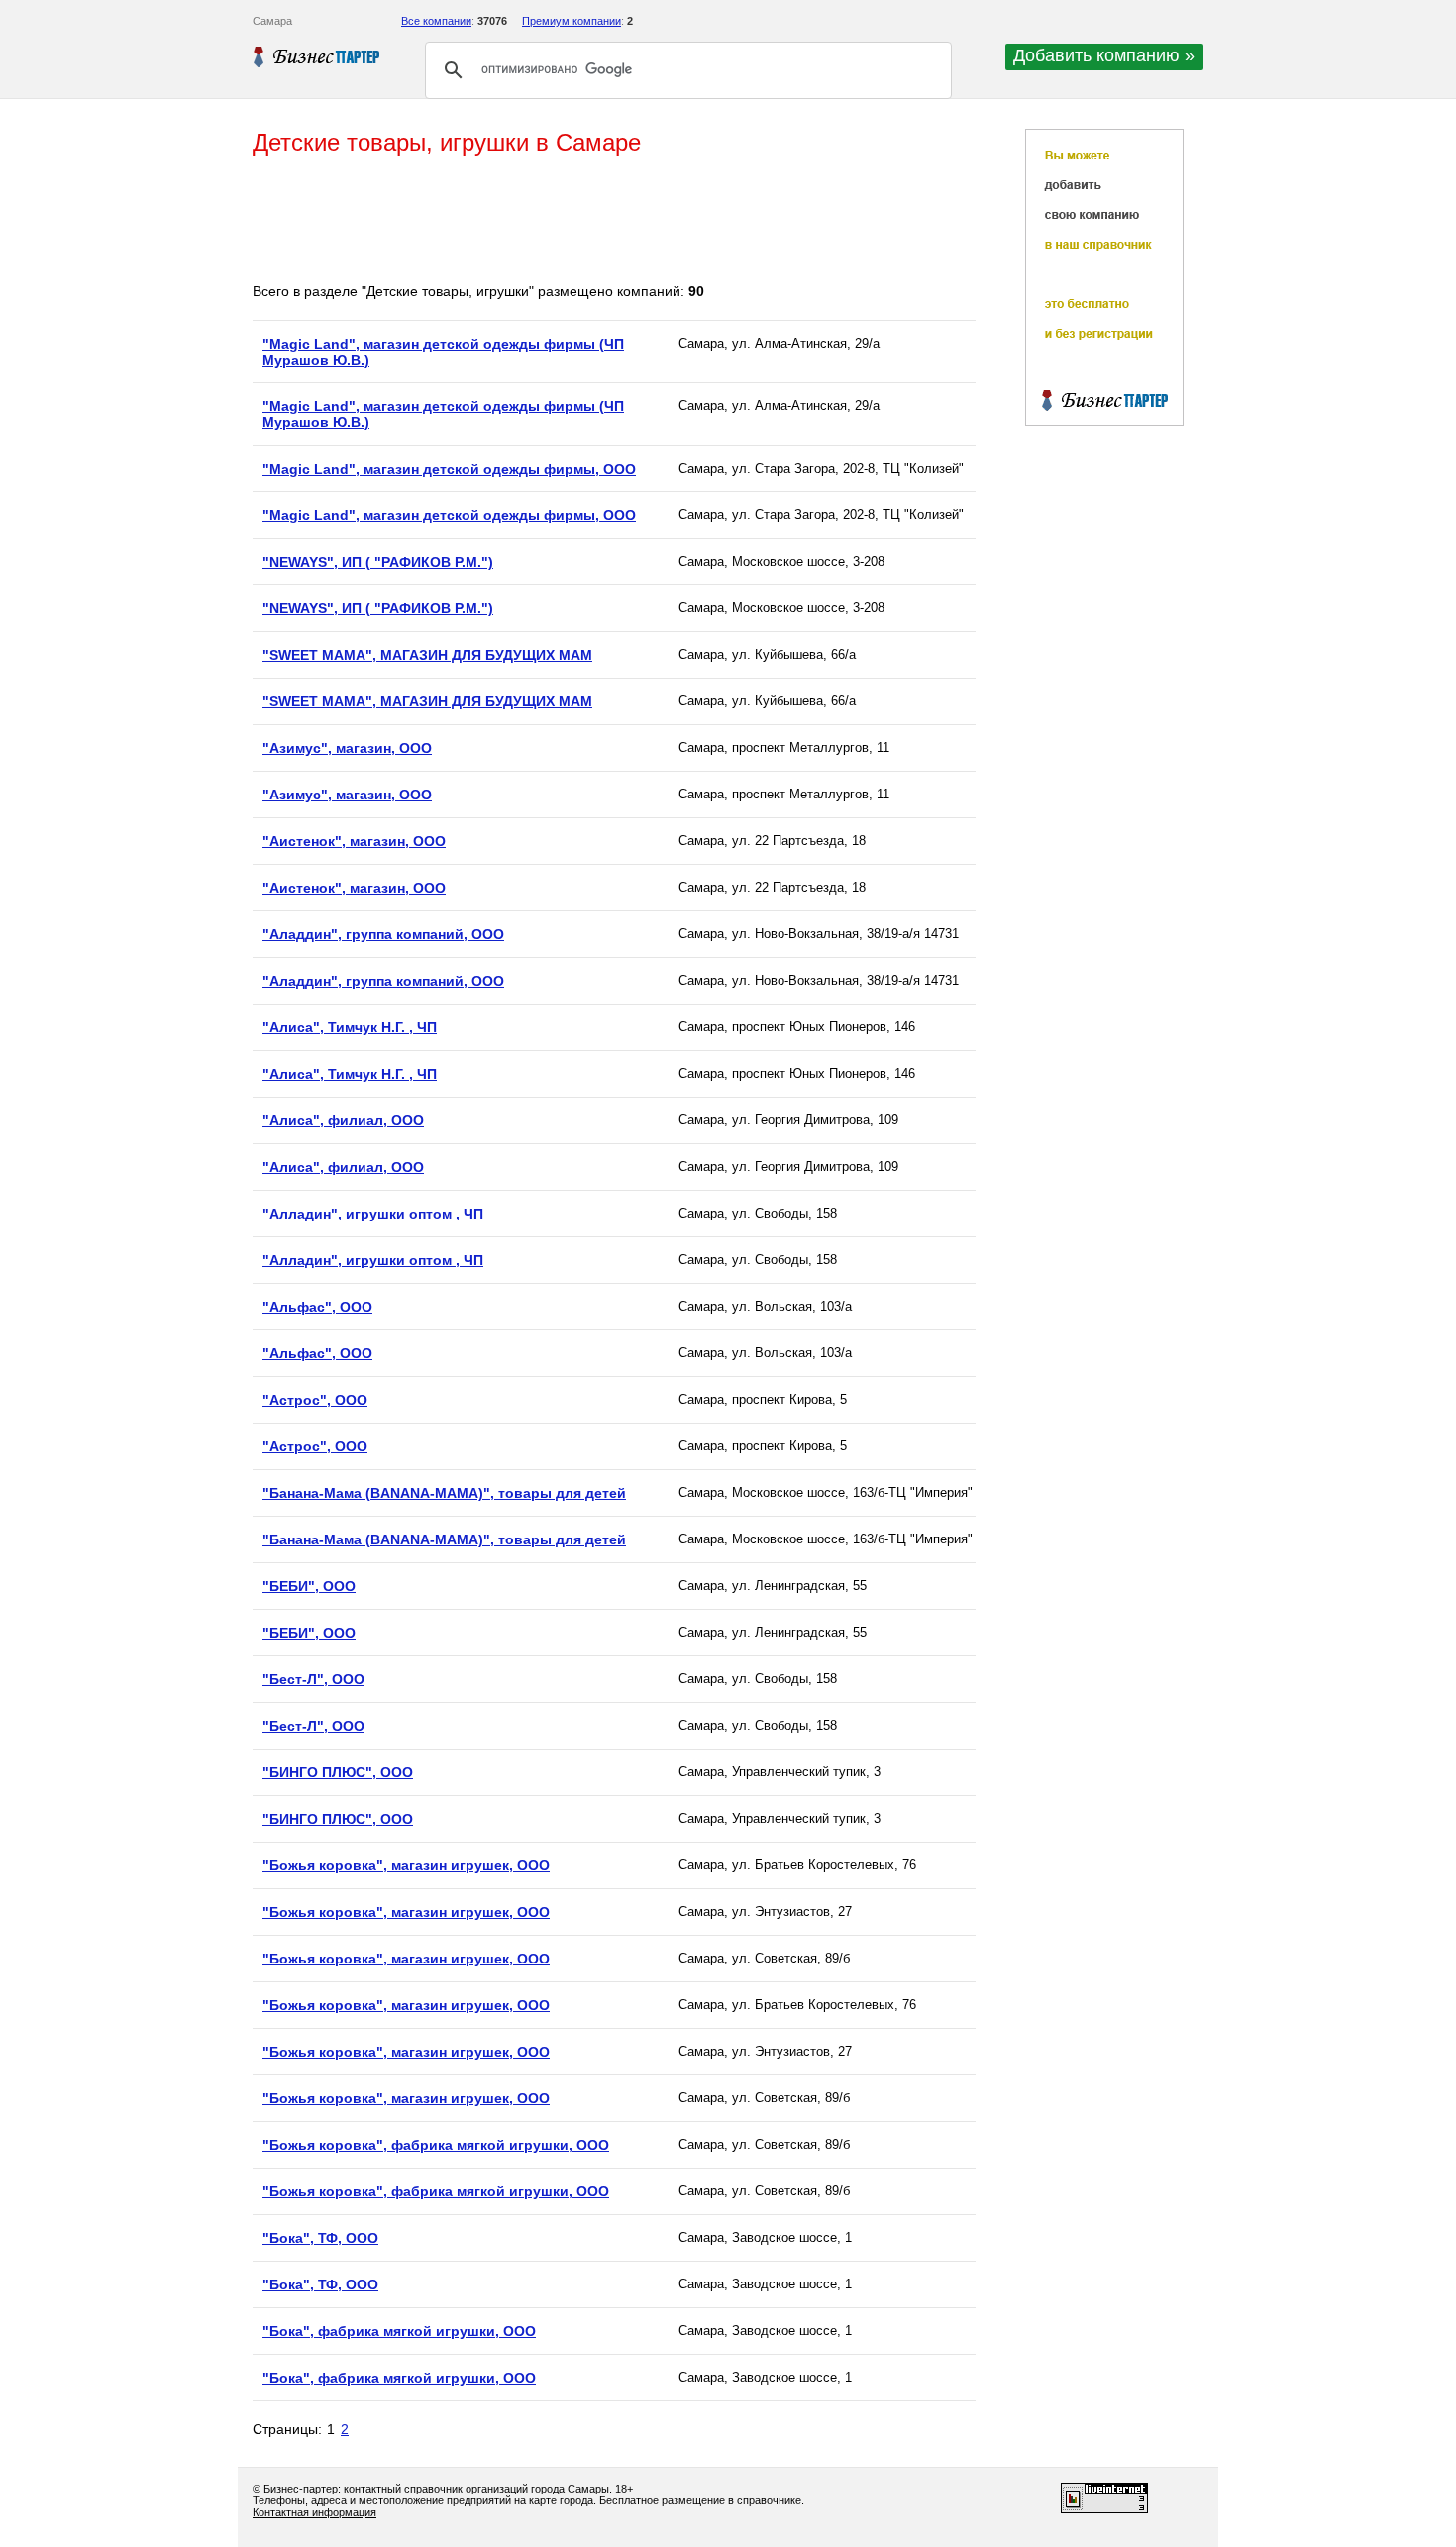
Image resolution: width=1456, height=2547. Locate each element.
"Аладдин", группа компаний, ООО (383, 934)
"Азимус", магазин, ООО (347, 748)
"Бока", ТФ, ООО (320, 2238)
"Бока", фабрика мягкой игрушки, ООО (399, 2331)
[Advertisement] (613, 221)
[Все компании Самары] (317, 56)
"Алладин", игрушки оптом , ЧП (373, 1214)
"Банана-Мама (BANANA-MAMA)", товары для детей (444, 1493)
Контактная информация (314, 2512)
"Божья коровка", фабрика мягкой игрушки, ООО (436, 2145)
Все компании (436, 21)
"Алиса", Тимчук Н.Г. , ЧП (350, 1027)
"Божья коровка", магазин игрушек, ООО (406, 1865)
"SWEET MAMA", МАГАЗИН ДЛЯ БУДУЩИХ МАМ (427, 655)
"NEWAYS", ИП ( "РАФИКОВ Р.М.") (378, 562)
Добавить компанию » (1104, 55)
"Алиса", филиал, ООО (343, 1120)
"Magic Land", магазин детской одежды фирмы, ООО (449, 469)
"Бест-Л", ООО (313, 1679)
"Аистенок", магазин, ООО (354, 841)
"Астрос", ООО (315, 1400)
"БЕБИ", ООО (309, 1586)
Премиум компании (572, 21)
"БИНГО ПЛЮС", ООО (338, 1772)
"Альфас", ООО (317, 1307)
